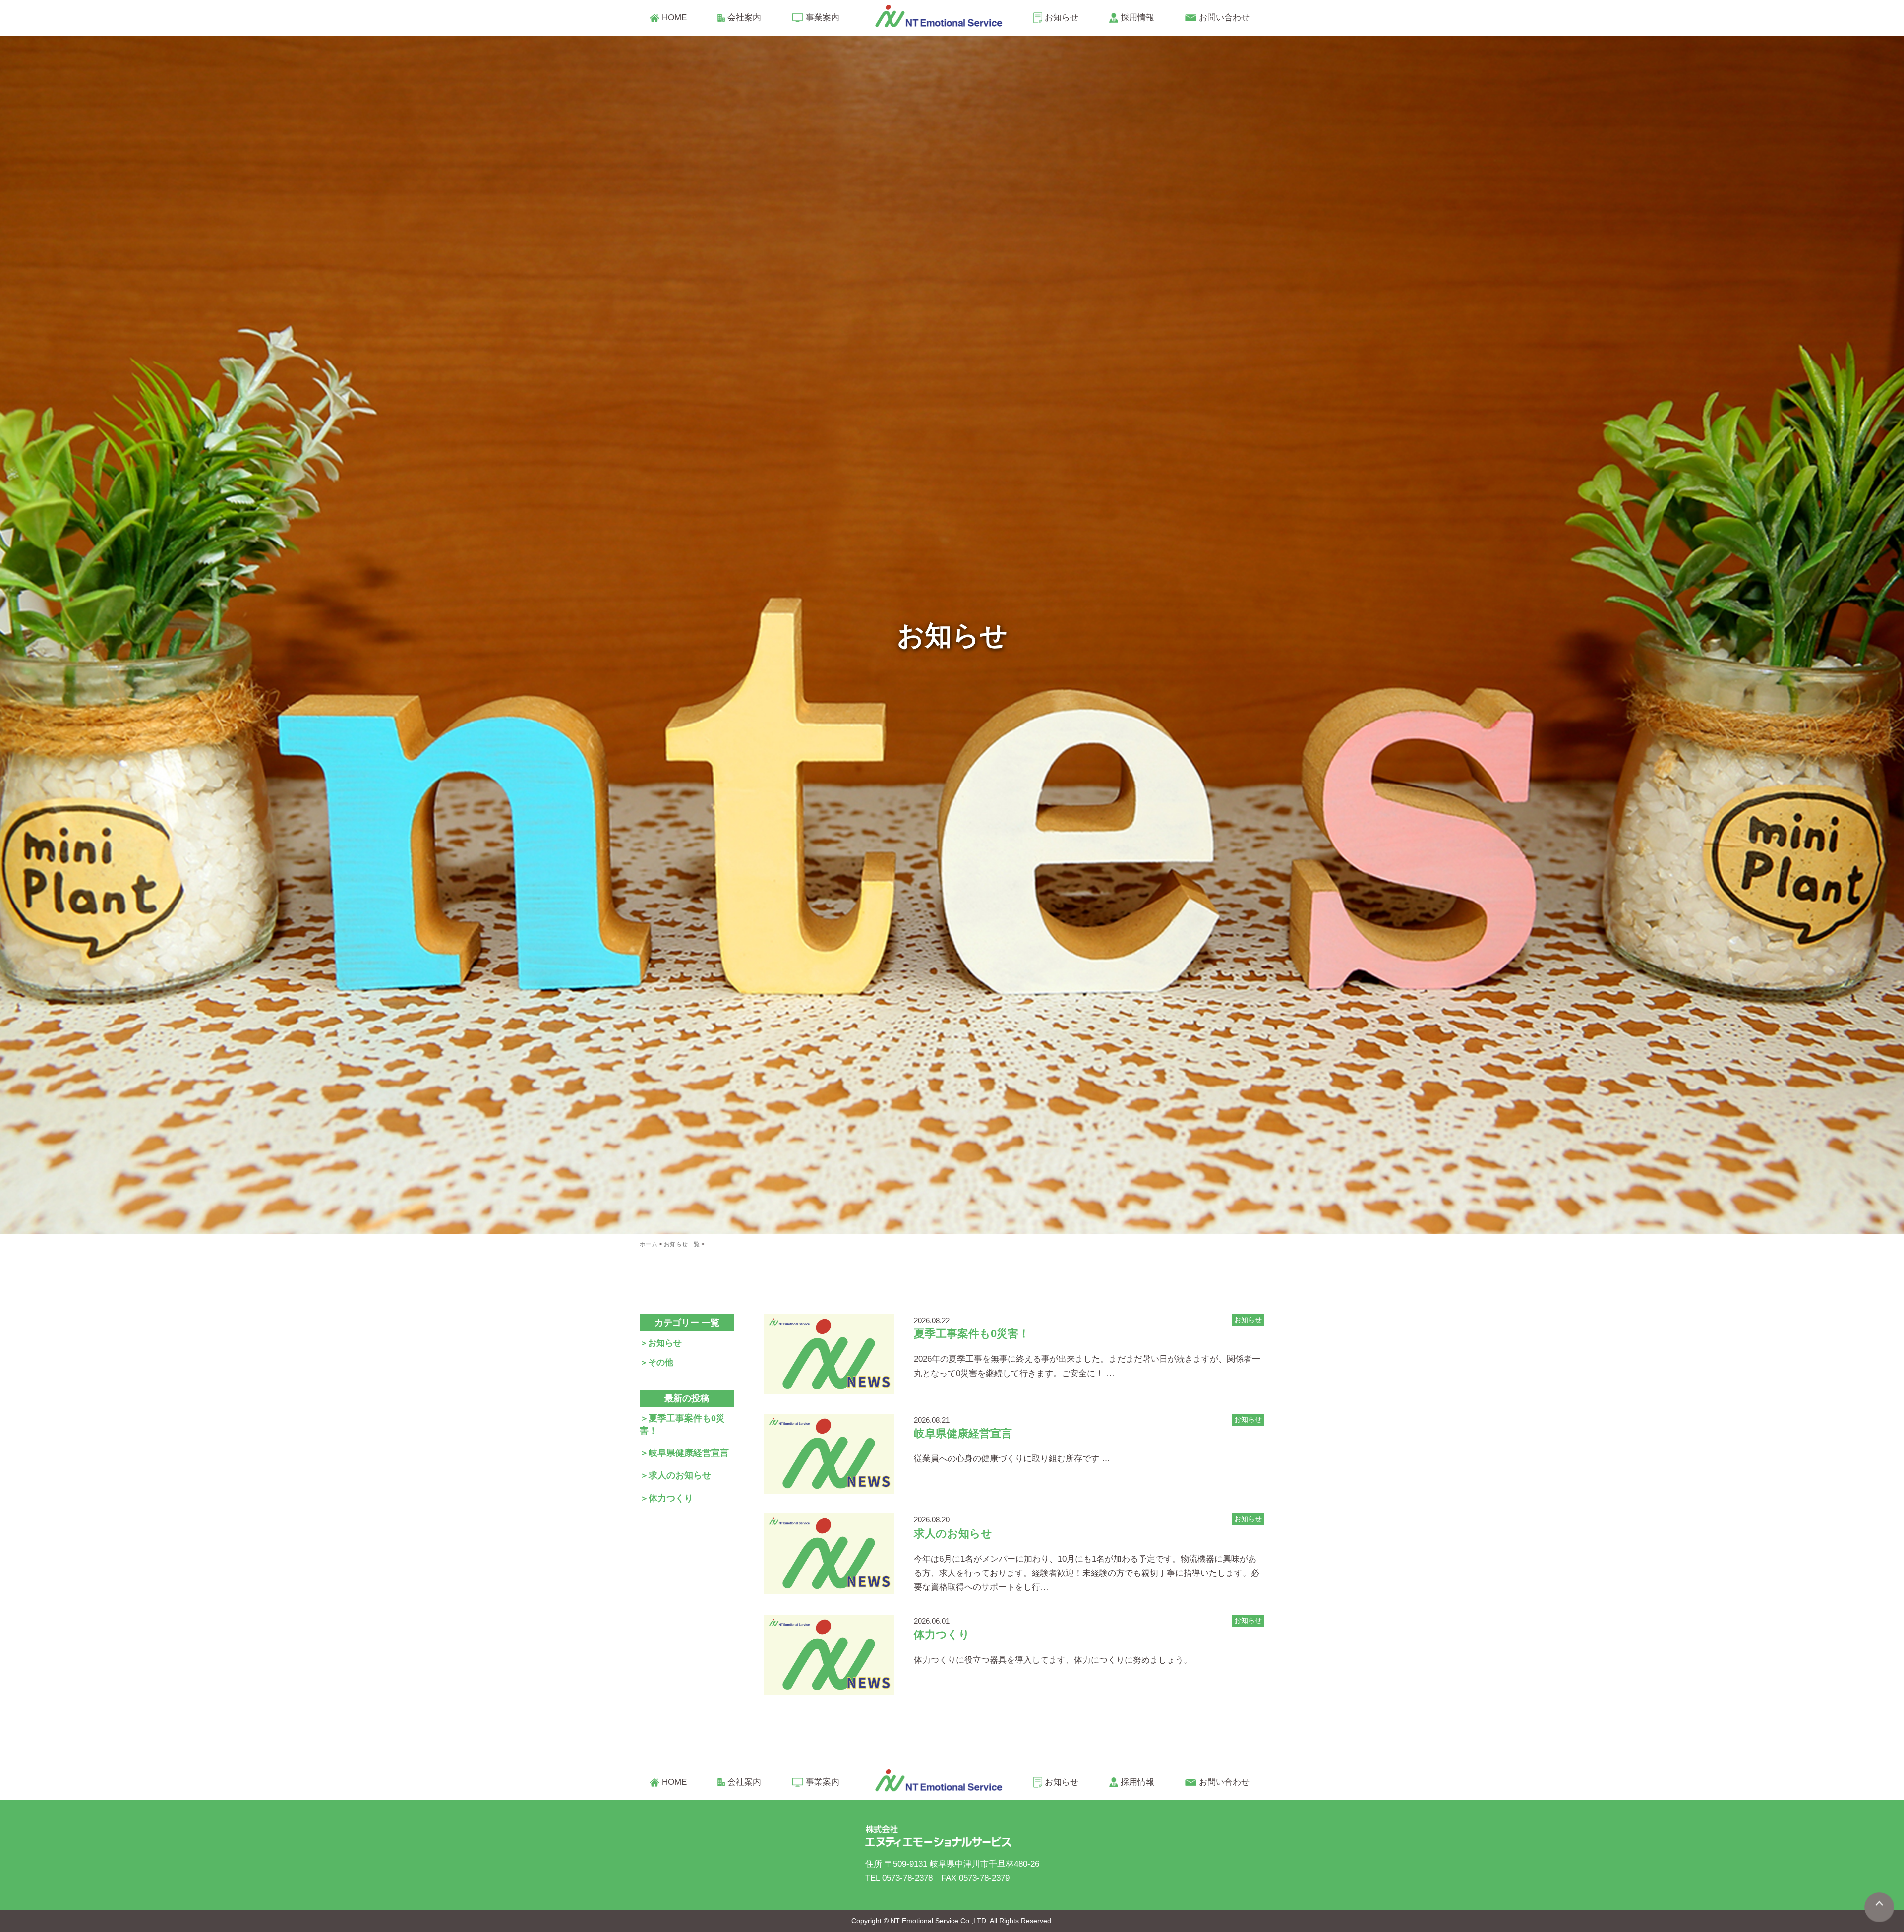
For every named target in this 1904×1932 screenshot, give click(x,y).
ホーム (649, 1244)
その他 (661, 1362)
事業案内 (823, 18)
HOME (674, 18)
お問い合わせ (1224, 18)
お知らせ (1062, 18)
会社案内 (744, 18)
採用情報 (1137, 18)
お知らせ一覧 (682, 1244)
